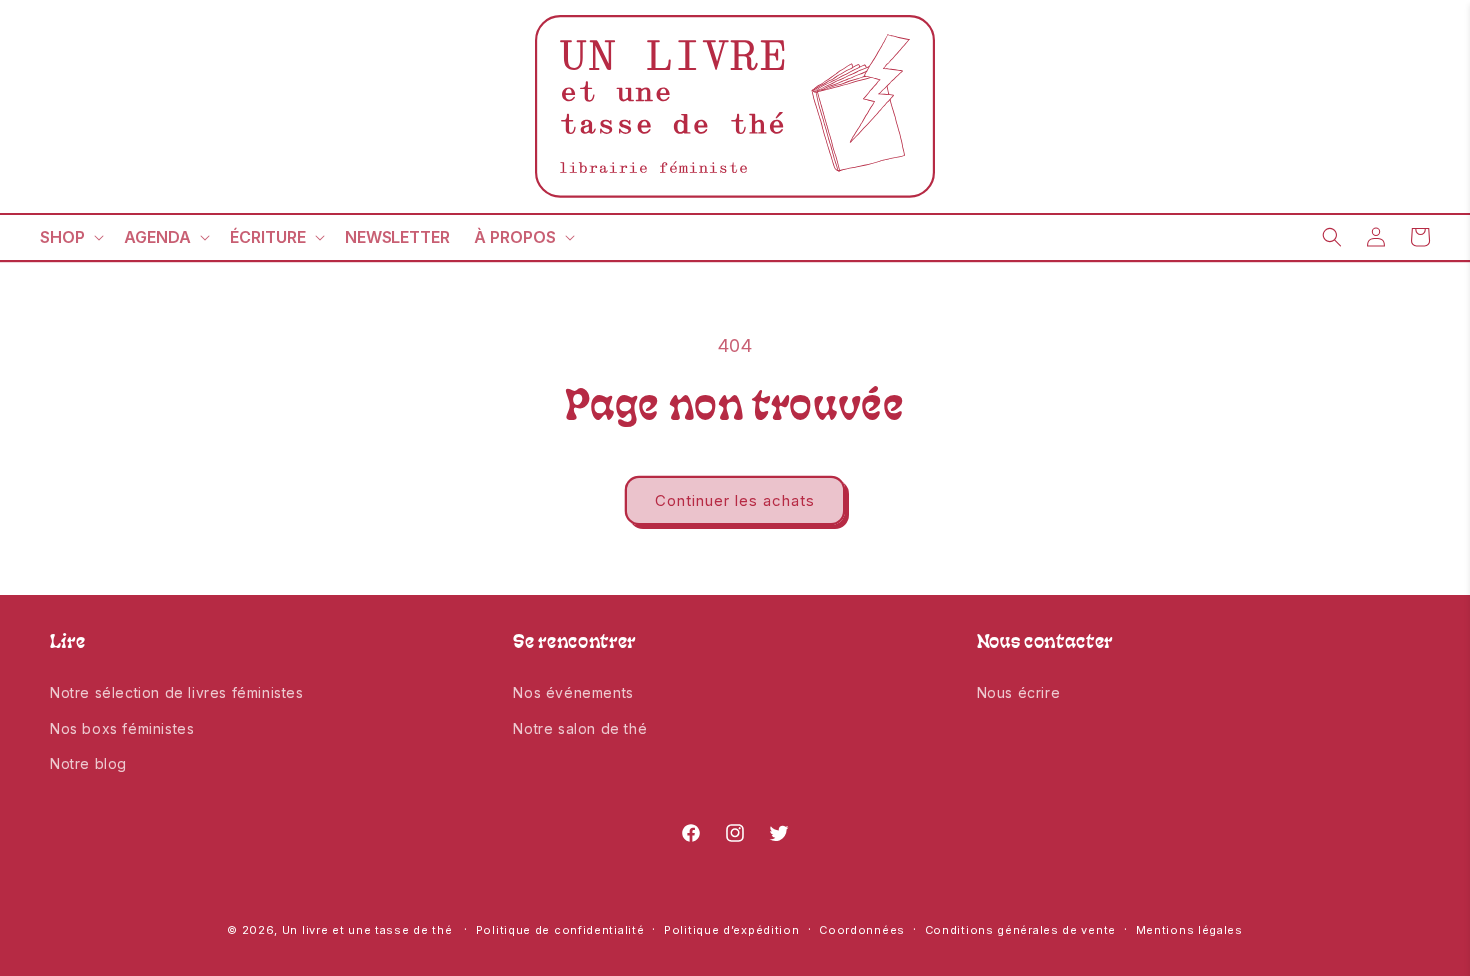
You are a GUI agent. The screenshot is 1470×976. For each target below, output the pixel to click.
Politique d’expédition (731, 930)
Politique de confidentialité (560, 930)
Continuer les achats (735, 500)
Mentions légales (1189, 930)
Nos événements (573, 692)
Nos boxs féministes (122, 728)
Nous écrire (1019, 692)
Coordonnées (862, 930)
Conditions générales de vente (1020, 930)
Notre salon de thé (580, 728)
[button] (70, 237)
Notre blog (88, 763)
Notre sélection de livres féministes (177, 692)
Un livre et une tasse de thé (367, 930)
